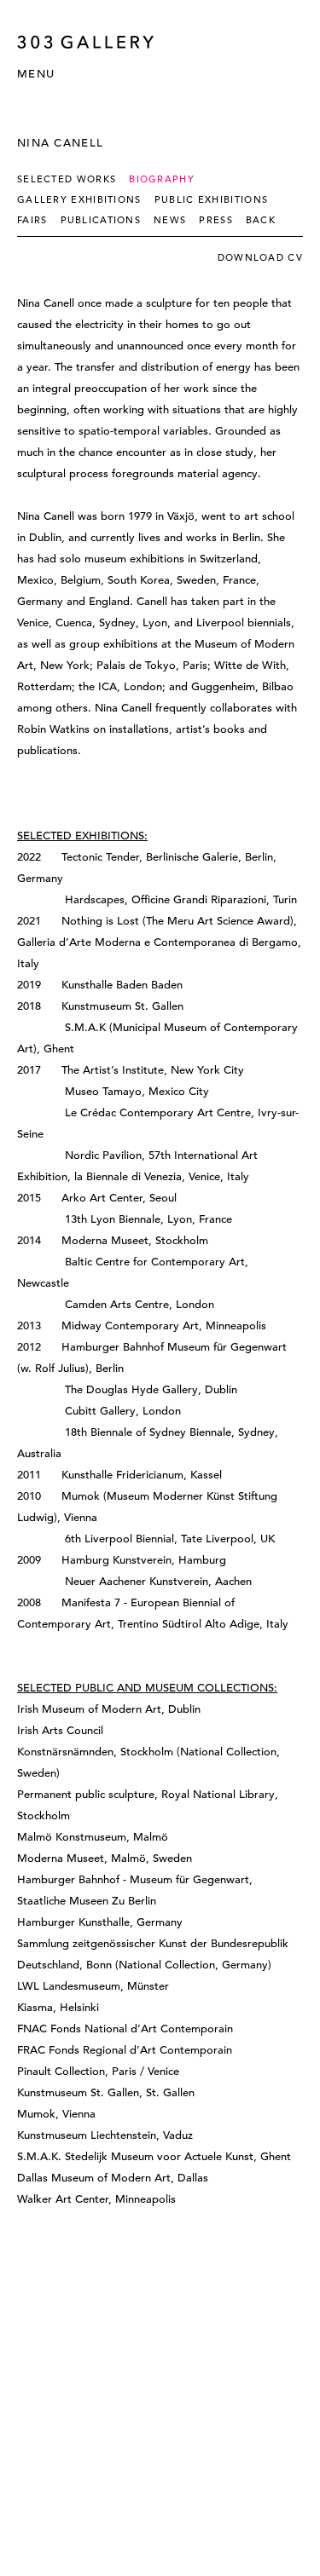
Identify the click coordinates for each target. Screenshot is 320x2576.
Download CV (260, 257)
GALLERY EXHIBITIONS (79, 199)
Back (261, 220)
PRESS (216, 220)
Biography (162, 179)
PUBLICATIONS (101, 220)
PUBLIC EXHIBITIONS (211, 199)
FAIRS (32, 220)
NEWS (170, 220)
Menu (36, 74)
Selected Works (67, 179)
